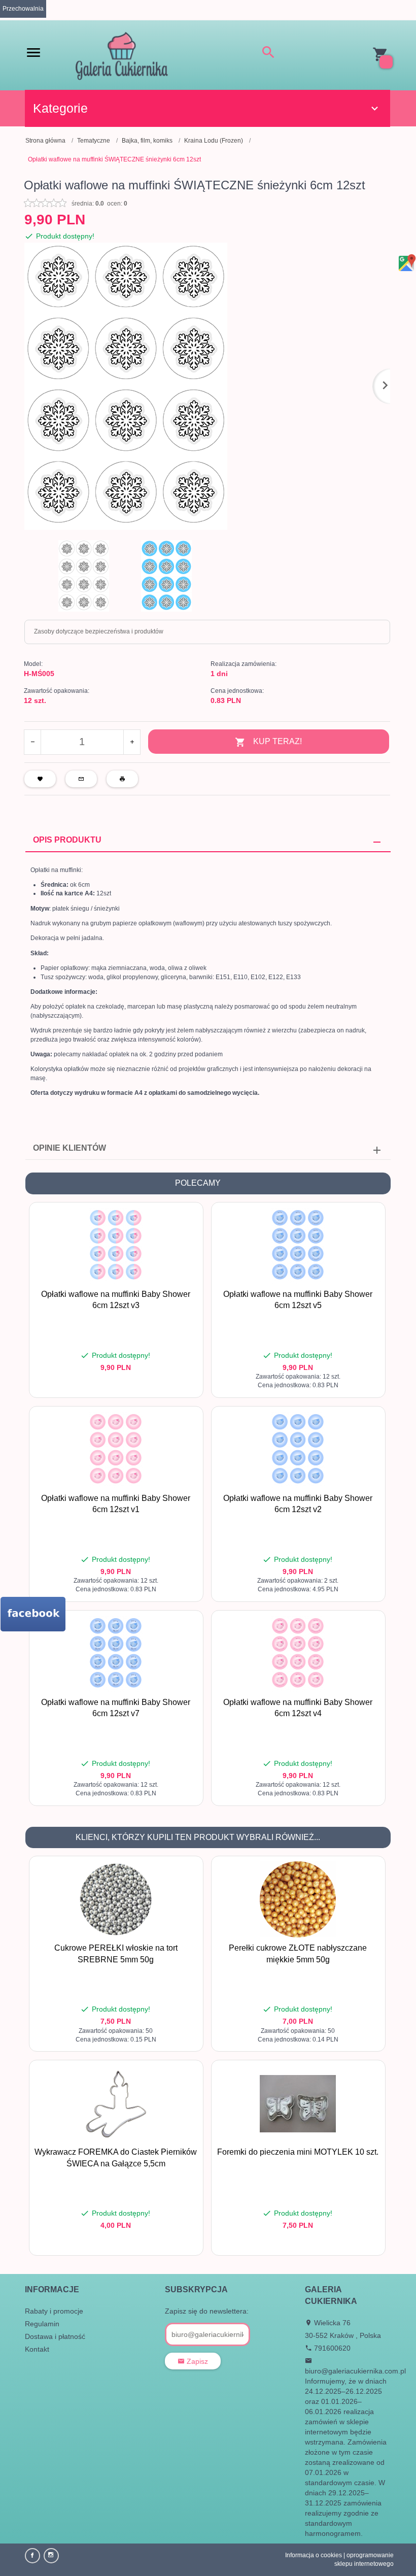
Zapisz (196, 2361)
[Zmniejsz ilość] (33, 742)
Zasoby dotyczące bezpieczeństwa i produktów (99, 631)
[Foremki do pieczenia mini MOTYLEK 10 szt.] (298, 2104)
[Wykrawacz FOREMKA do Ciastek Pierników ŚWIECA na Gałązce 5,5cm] (116, 2103)
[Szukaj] (268, 54)
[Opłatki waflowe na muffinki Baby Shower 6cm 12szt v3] (116, 1246)
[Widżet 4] (406, 263)
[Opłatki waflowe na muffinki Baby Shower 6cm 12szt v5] (298, 1246)
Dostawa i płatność (55, 2336)
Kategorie (60, 108)
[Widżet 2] (33, 1614)
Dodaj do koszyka (119, 1385)
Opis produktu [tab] (67, 840)
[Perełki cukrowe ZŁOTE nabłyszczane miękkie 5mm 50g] (298, 1899)
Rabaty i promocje (54, 2311)
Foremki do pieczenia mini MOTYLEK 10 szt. (298, 2152)
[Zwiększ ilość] (132, 742)
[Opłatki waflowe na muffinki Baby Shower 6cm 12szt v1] (116, 1450)
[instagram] (51, 2556)
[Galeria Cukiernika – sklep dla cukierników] (122, 55)
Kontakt (37, 2349)
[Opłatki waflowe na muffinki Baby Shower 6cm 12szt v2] (298, 1450)
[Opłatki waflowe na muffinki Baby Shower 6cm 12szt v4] (298, 1654)
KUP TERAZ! (278, 741)
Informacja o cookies (314, 2555)
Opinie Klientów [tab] (70, 1148)
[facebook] (32, 2556)
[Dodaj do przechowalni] (188, 1215)
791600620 (331, 2348)
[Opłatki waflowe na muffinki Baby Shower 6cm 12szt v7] (116, 1654)
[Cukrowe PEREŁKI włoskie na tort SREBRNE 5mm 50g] (116, 1899)
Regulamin (42, 2324)
